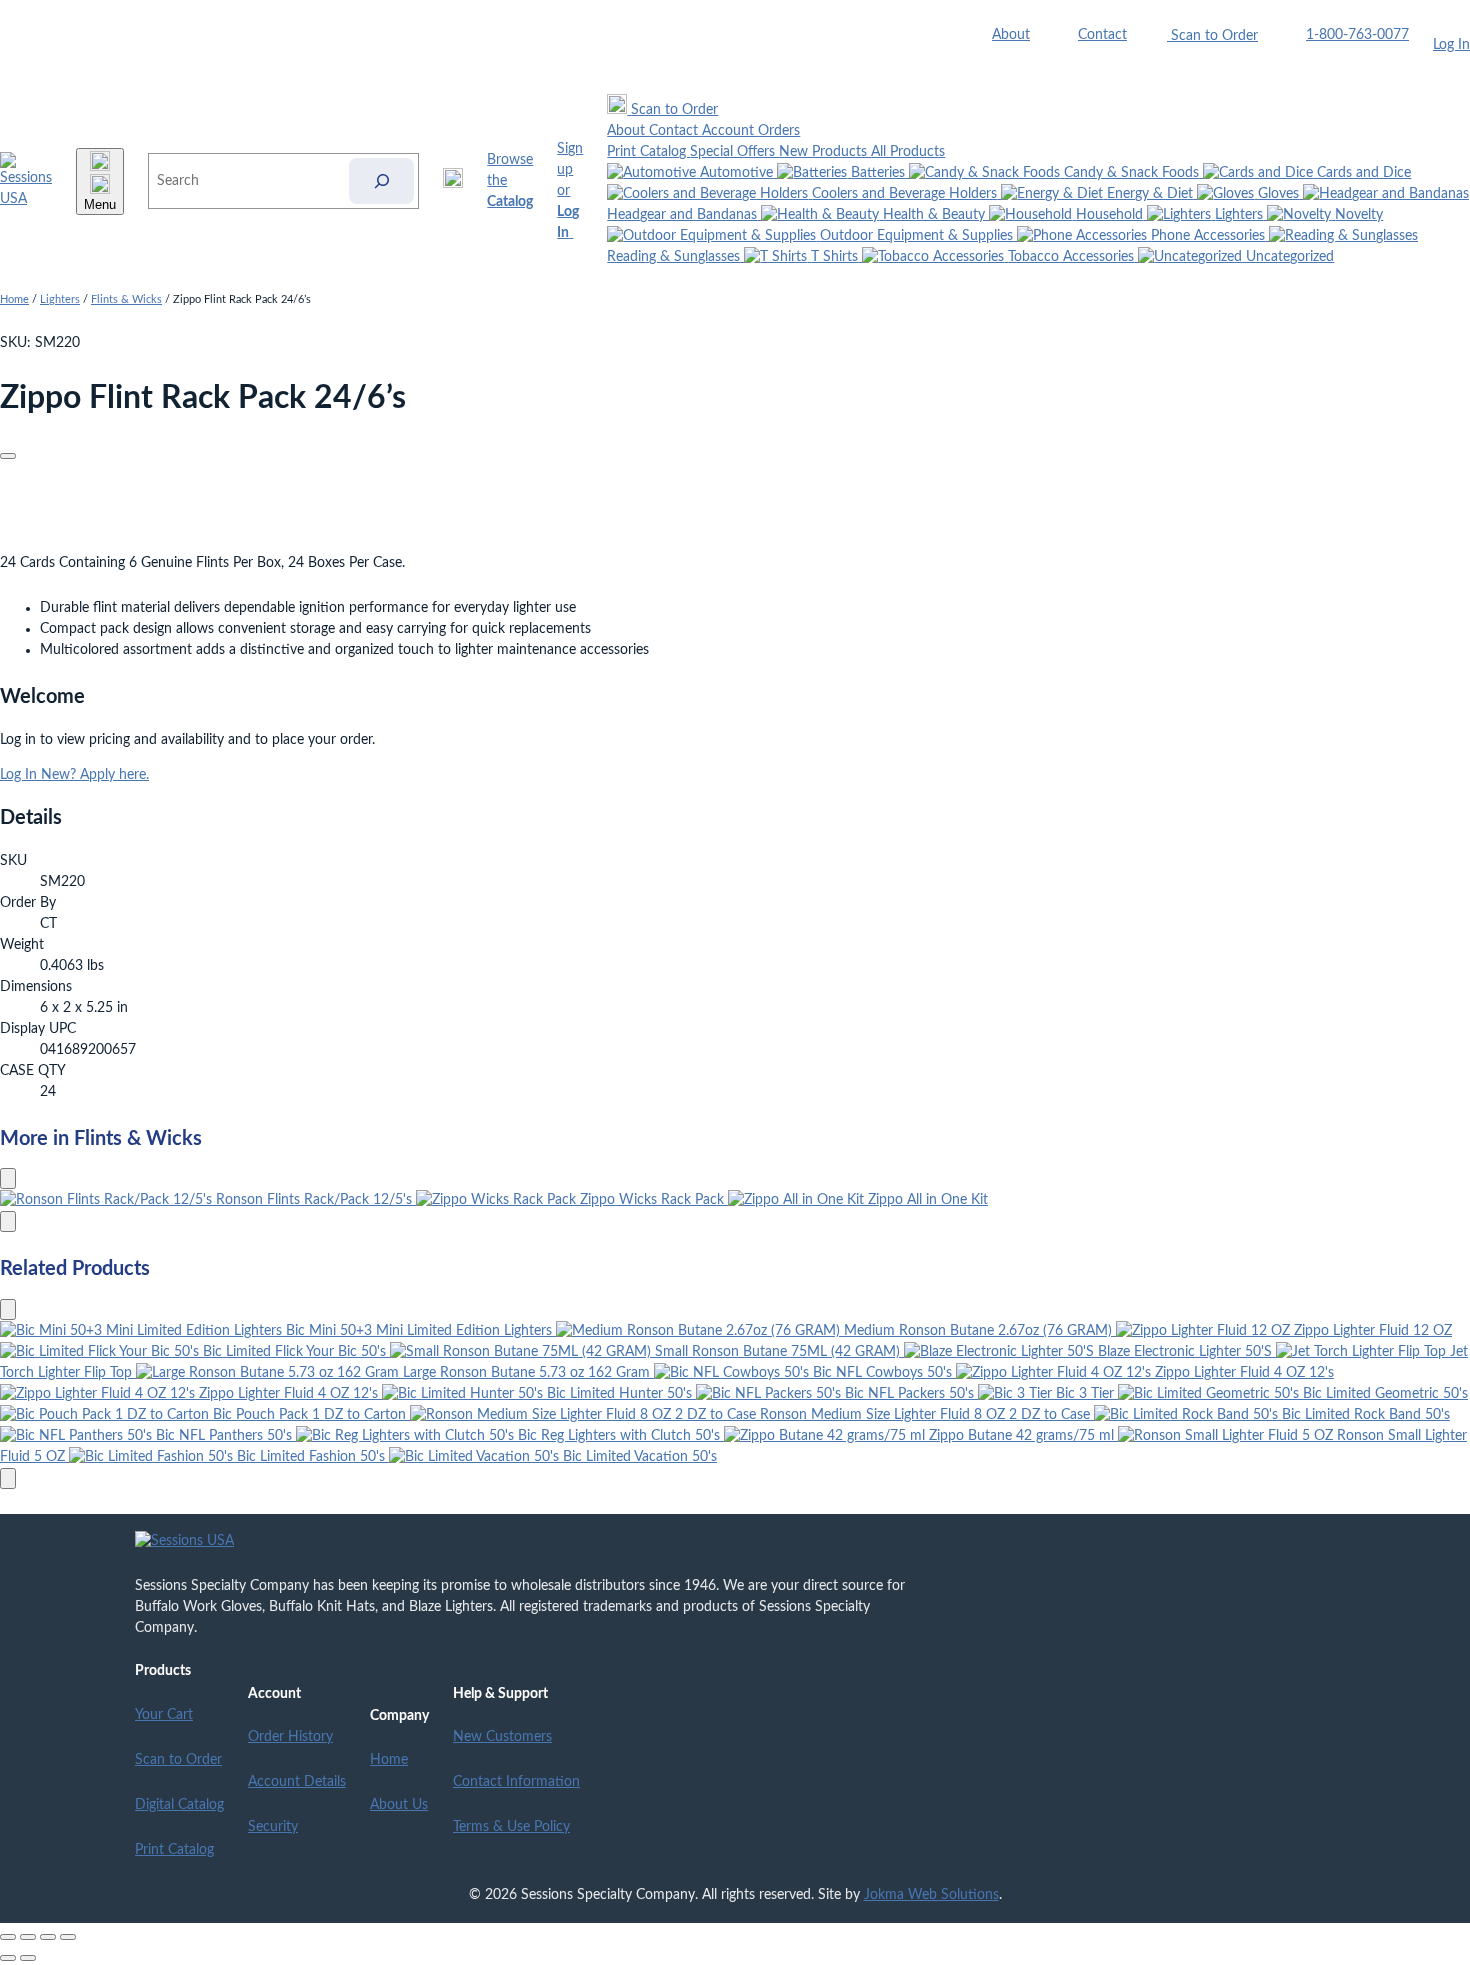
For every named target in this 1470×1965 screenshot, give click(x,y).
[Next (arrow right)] (28, 1958)
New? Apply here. (95, 775)
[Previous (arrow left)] (8, 1958)
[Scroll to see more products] (8, 1221)
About (1011, 35)
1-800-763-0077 (1357, 35)
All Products (908, 152)
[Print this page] (8, 456)
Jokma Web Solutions (931, 1895)
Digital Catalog (179, 1805)
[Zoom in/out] (8, 1937)
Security (273, 1827)
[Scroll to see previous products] (8, 1178)
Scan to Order (178, 1760)
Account (730, 131)
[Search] (381, 181)
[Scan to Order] (453, 181)
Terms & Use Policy (511, 1827)
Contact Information (516, 1782)
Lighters (60, 299)
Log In (1451, 45)
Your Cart (164, 1715)
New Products (825, 152)
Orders (779, 131)
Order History (290, 1737)
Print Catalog (648, 152)
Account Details (297, 1782)
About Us (399, 1805)
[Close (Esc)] (68, 1937)
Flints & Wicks (126, 299)
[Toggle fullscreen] (28, 1937)
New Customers (502, 1737)
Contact (1102, 35)
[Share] (48, 1937)
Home (14, 299)
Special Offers (734, 152)
